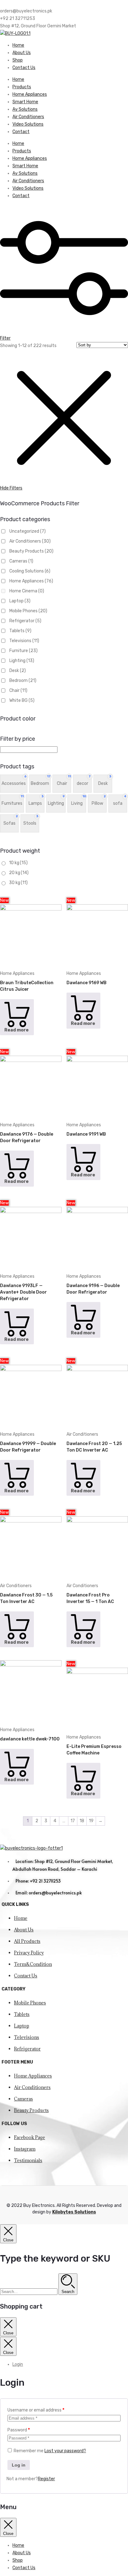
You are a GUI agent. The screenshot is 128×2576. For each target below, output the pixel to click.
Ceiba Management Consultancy (34, 2174)
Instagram (25, 2149)
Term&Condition (33, 1964)
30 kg (18, 883)
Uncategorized (27, 531)
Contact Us (24, 68)
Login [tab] (18, 2364)
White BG (22, 700)
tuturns (28, 2182)
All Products (27, 1941)
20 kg (19, 873)
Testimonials (28, 2160)
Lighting (22, 661)
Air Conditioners (28, 117)
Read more (16, 1030)
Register (46, 2479)
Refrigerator (25, 621)
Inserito (104, 2174)
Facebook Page (30, 2137)
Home (18, 45)
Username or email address (36, 2410)
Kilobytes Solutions (74, 2212)
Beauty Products (31, 551)
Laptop (20, 601)
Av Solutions (25, 109)
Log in (19, 2465)
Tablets (20, 631)
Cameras (21, 561)
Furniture (23, 651)
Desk (18, 671)
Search (68, 2292)
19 (91, 1821)
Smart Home (25, 102)
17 (73, 1821)
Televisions (24, 641)
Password (19, 2430)
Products (22, 87)
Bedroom (23, 681)
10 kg (18, 863)
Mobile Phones (28, 611)
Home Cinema (27, 591)
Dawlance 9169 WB (87, 983)
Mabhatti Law (81, 2174)
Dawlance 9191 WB (86, 1134)
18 (82, 1821)
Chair (18, 690)
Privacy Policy (29, 1953)
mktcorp (11, 2182)
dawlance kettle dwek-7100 (30, 1739)
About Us (22, 53)
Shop (18, 60)
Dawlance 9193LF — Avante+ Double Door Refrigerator (23, 1292)
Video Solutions (28, 124)
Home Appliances (30, 94)
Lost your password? (65, 2451)
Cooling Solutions (30, 571)
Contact (21, 132)
